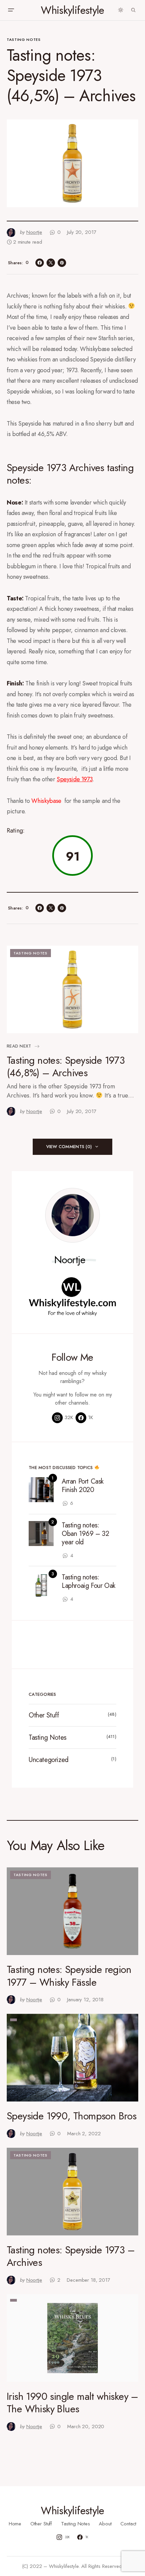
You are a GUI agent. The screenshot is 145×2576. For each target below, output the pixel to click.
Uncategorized (49, 1760)
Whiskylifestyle (72, 10)
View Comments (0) (69, 1147)
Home (15, 2524)
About (105, 2524)
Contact (128, 2524)
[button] (11, 10)
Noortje (70, 1260)
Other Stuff (44, 1715)
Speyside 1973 (75, 779)
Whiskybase (47, 801)
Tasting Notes (24, 39)
